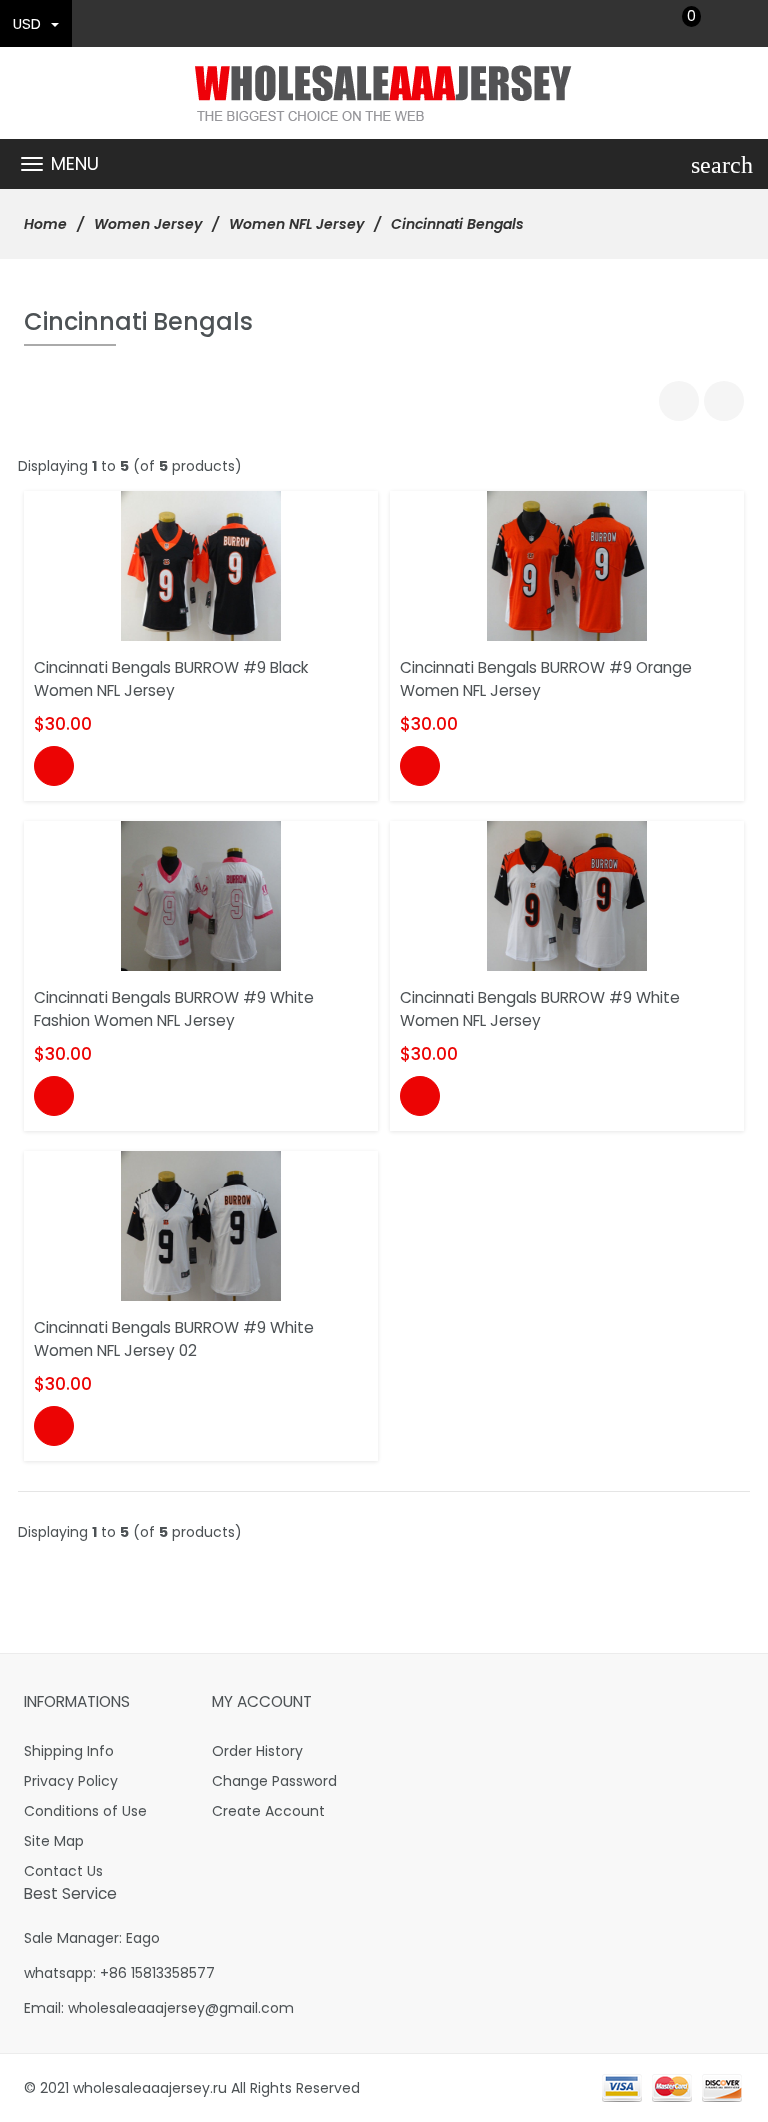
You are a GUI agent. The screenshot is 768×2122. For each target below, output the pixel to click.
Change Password (274, 1781)
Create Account (268, 1811)
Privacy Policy (71, 1781)
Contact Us (63, 1871)
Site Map (54, 1841)
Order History (257, 1751)
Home (45, 224)
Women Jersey (148, 224)
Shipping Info (69, 1751)
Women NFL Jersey (296, 224)
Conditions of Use (85, 1811)
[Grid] (679, 401)
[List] (724, 401)
